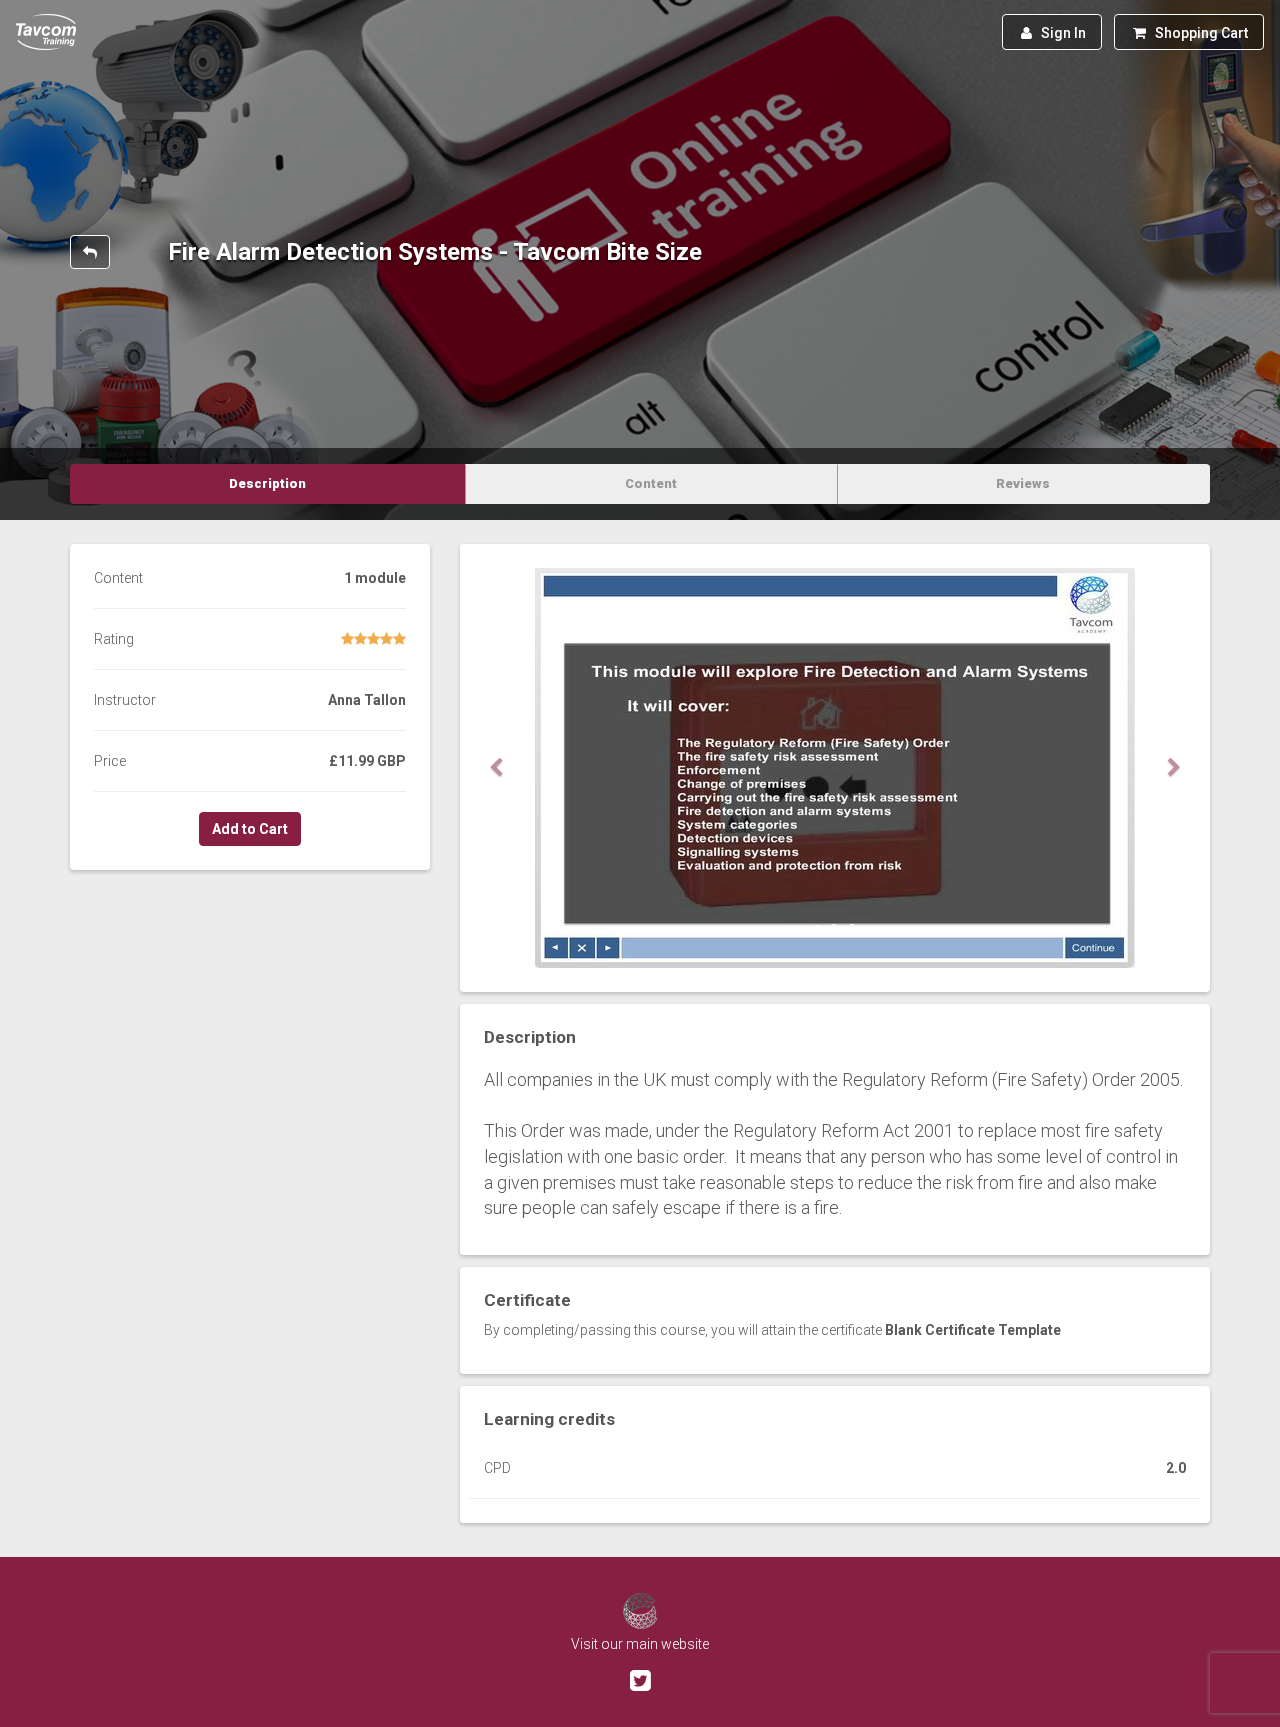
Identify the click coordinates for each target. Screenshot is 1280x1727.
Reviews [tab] (1023, 483)
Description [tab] (267, 483)
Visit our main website (640, 1644)
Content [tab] (651, 483)
